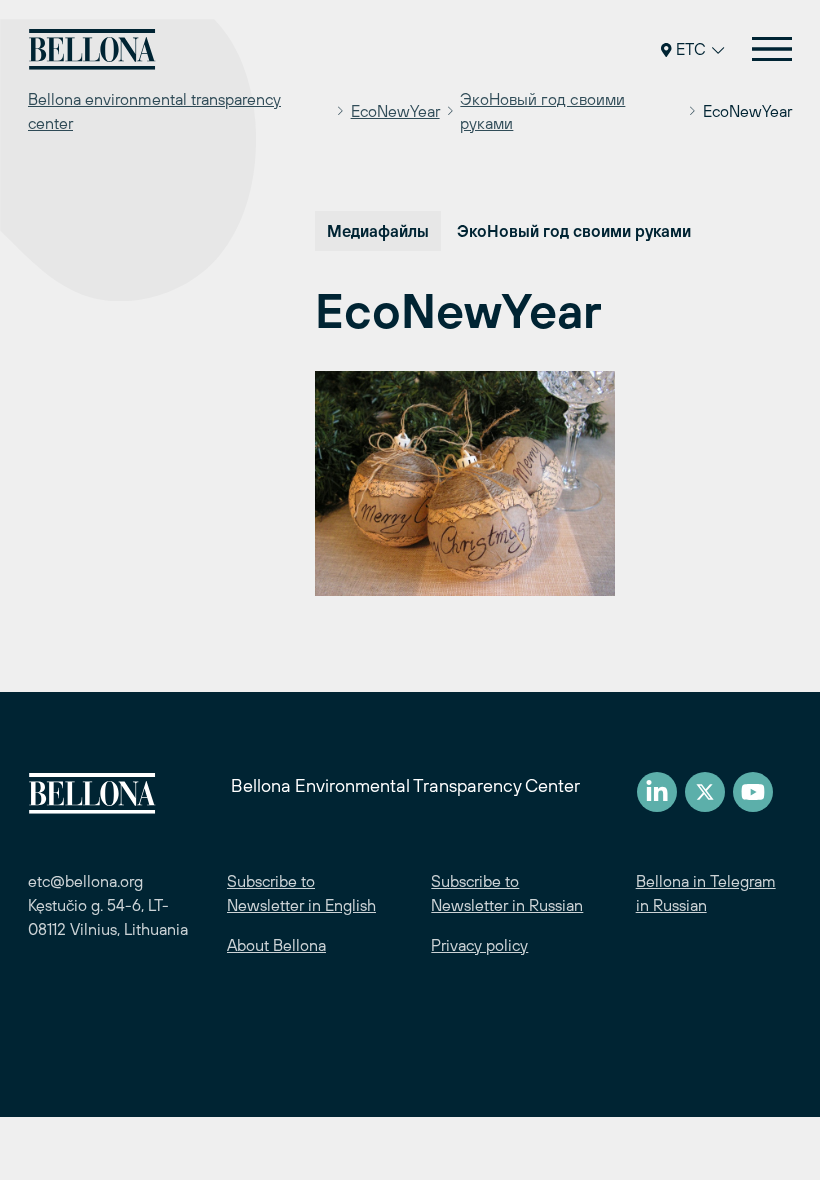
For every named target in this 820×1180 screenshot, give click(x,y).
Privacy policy (479, 945)
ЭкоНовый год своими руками (542, 111)
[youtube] (753, 792)
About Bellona (276, 945)
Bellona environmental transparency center (154, 111)
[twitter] (705, 792)
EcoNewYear (395, 111)
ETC (691, 49)
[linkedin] (657, 792)
